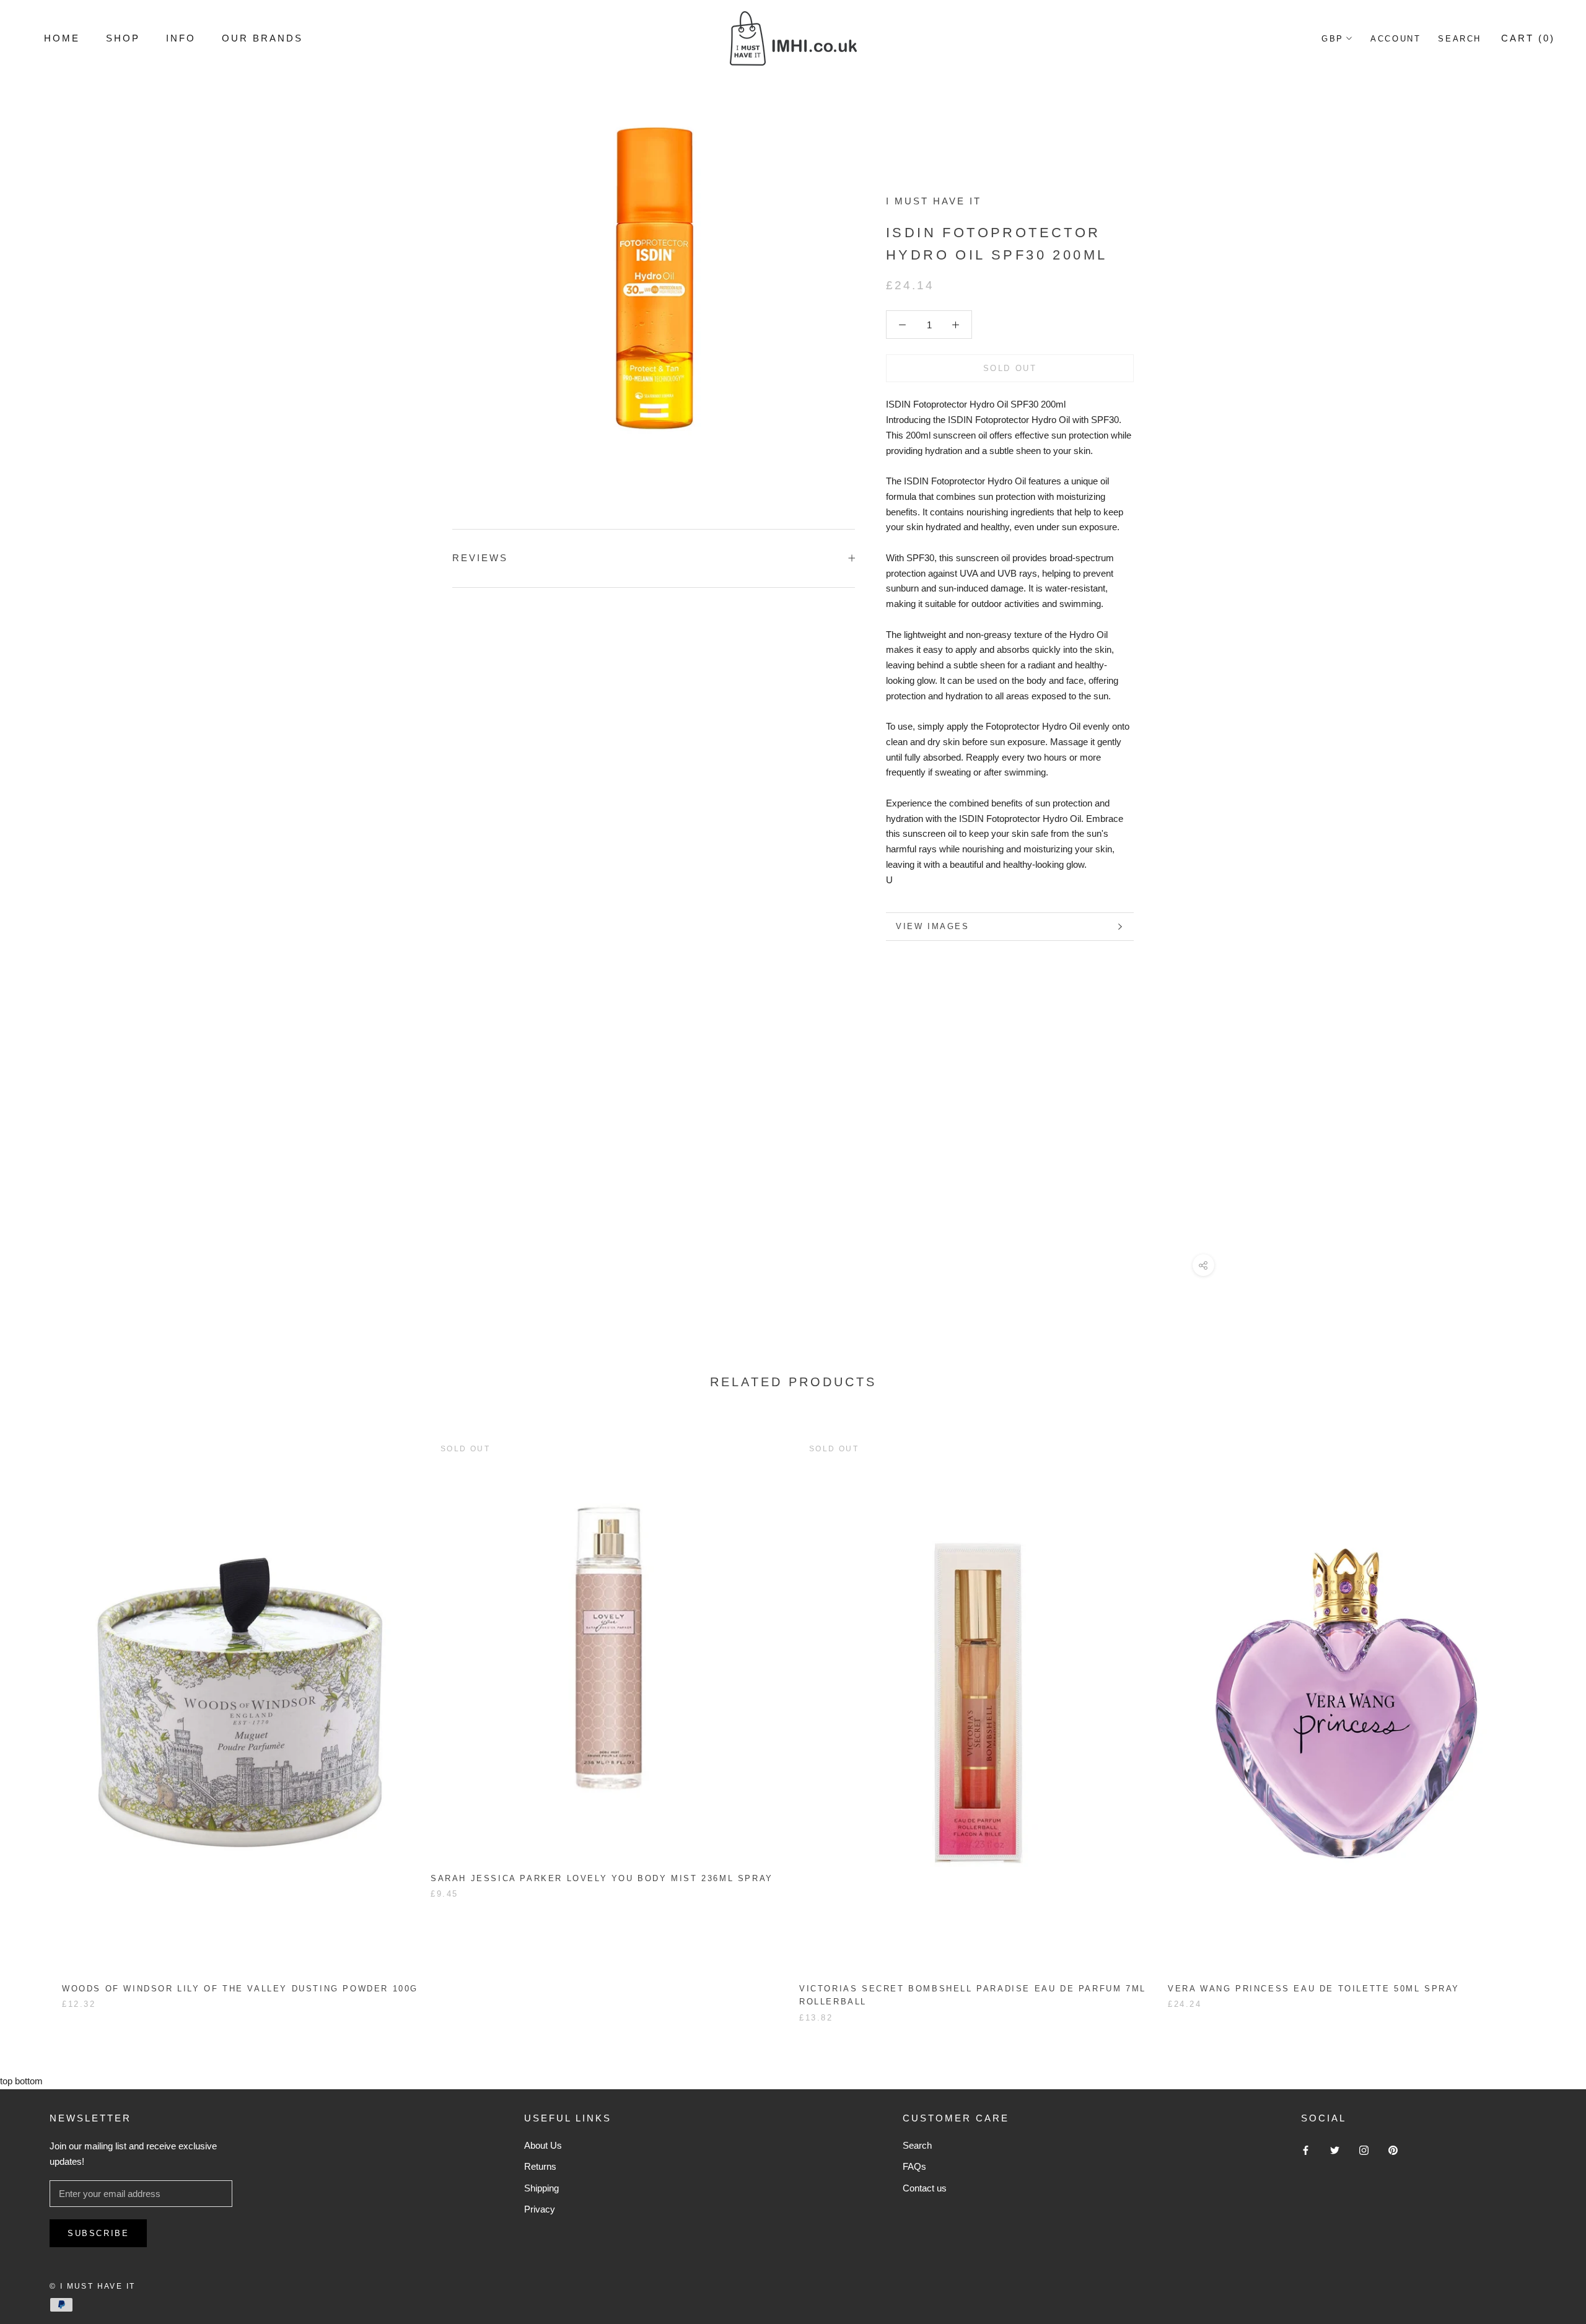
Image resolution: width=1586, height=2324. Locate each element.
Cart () (1528, 38)
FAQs (914, 2166)
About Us (543, 2145)
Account (1395, 39)
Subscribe (98, 2233)
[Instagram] (1364, 2150)
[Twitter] (1335, 2150)
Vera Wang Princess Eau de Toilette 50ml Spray (1314, 1989)
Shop (123, 38)
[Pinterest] (1393, 2150)
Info (181, 38)
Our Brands (262, 38)
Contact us (925, 2188)
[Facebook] (1306, 2150)
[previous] (39, 1716)
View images (933, 926)
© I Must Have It (92, 2286)
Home (62, 38)
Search (1460, 39)
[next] (1547, 1716)
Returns (540, 2166)
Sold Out (1010, 368)
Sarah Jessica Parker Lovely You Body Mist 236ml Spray (602, 1878)
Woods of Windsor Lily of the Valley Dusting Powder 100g (240, 1989)
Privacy (540, 2209)
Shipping (541, 2188)
